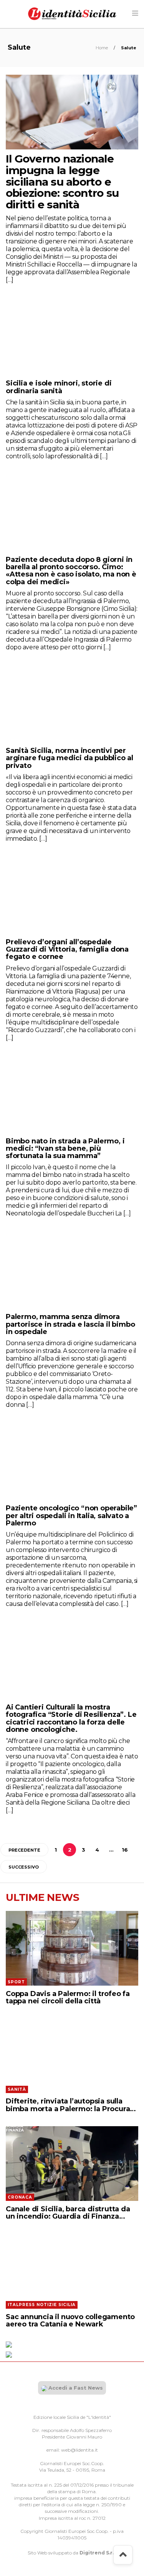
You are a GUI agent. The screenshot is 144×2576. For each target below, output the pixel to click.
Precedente (24, 1850)
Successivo (24, 1867)
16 (125, 1850)
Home (102, 48)
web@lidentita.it (79, 2450)
